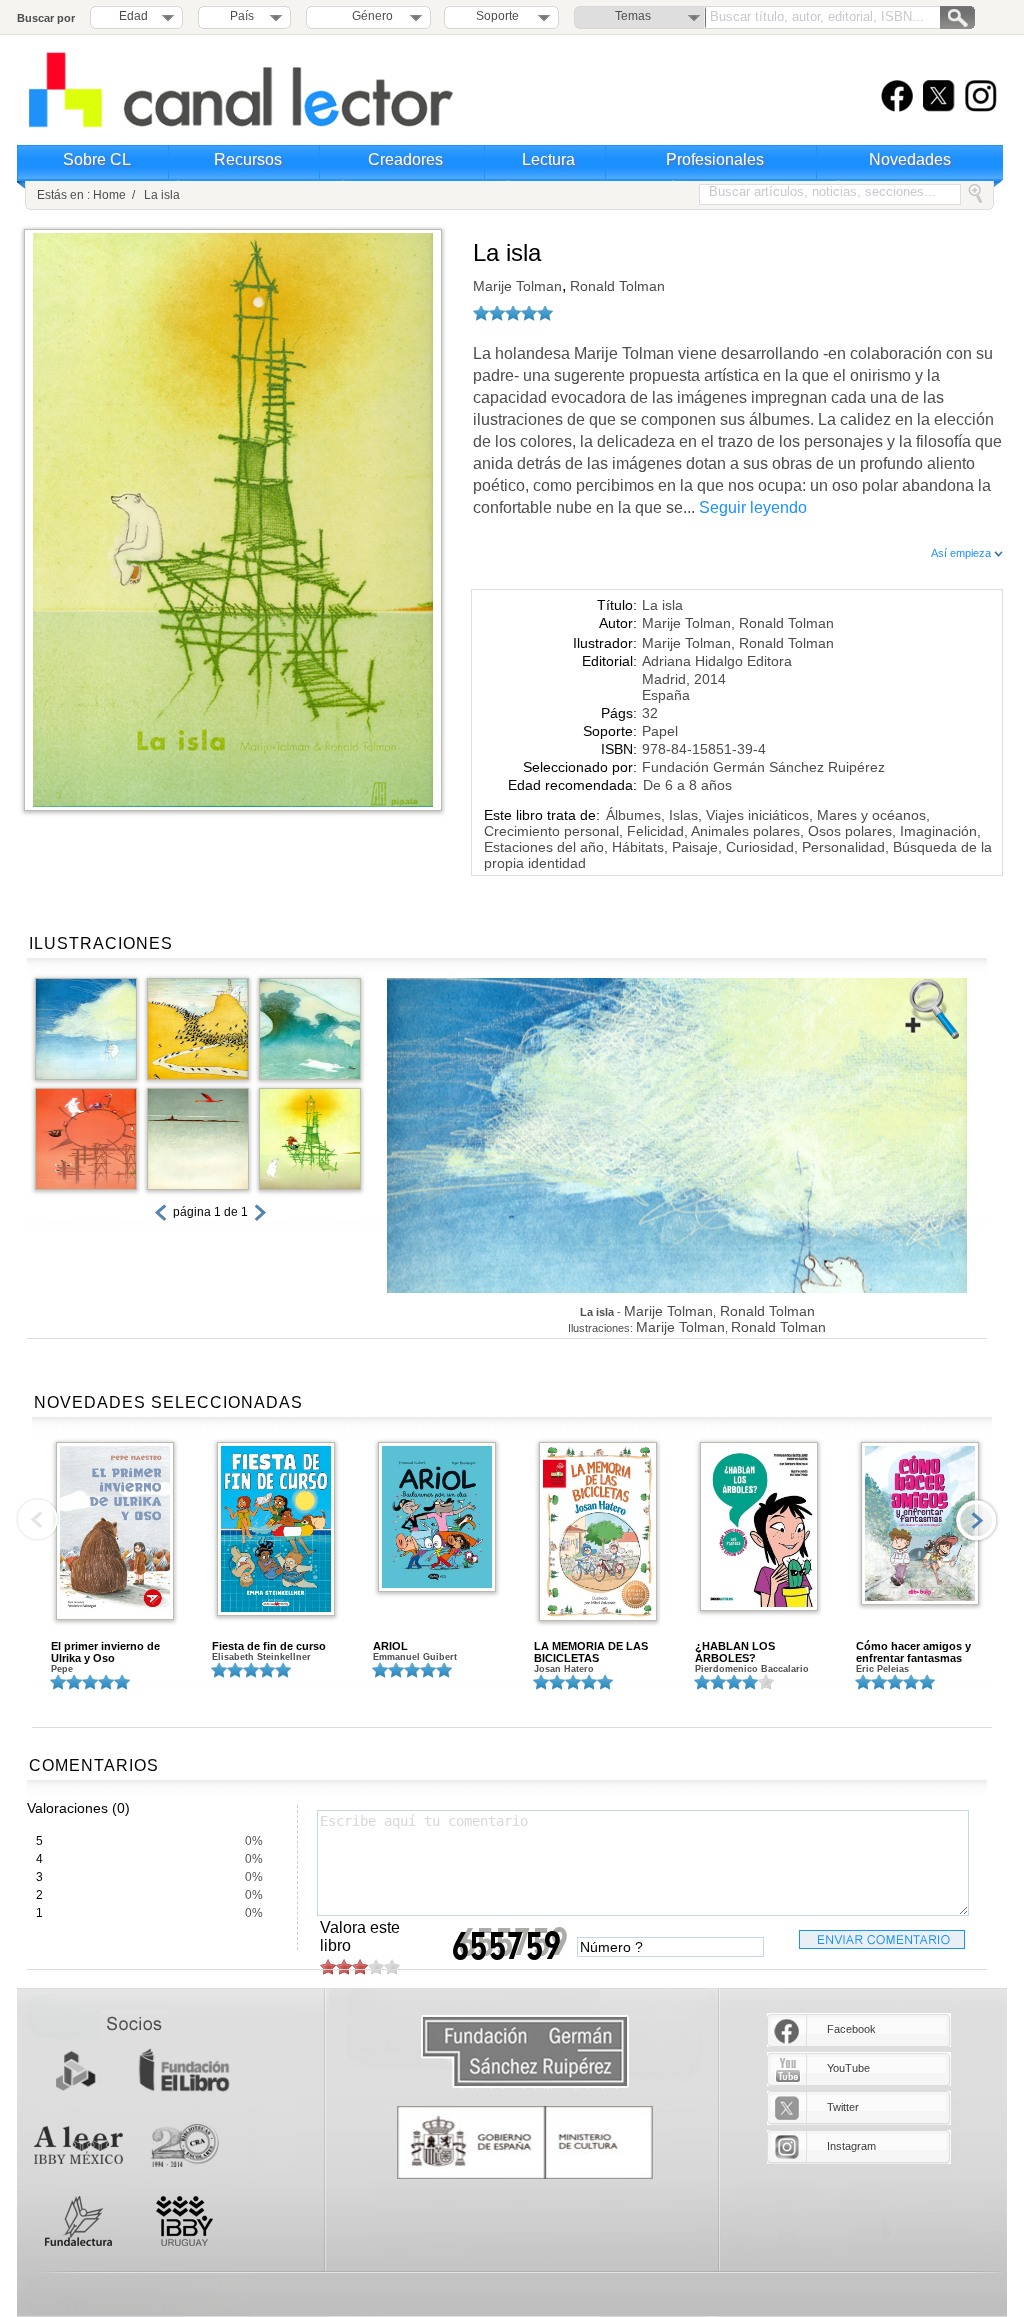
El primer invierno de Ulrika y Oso (105, 1652)
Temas (633, 16)
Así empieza (962, 553)
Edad (133, 16)
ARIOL (390, 1646)
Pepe (62, 1669)
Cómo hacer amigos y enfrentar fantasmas (913, 1652)
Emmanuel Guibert (415, 1657)
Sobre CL (97, 159)
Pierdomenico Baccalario (752, 1669)
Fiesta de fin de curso (269, 1646)
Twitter (843, 2107)
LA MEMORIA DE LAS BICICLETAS (591, 1652)
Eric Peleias (882, 1669)
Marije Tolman (517, 286)
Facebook (851, 2029)
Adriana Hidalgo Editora (717, 661)
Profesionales (715, 159)
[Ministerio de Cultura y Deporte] (525, 2142)
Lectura (548, 159)
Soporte (497, 16)
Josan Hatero (564, 1669)
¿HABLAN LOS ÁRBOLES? (735, 1652)
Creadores (405, 159)
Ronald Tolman (615, 286)
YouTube (848, 2068)
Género (369, 16)
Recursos (248, 159)
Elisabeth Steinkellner (261, 1657)
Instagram (851, 2146)
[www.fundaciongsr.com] (525, 2052)
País (242, 16)
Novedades (910, 159)
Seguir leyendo (753, 507)
